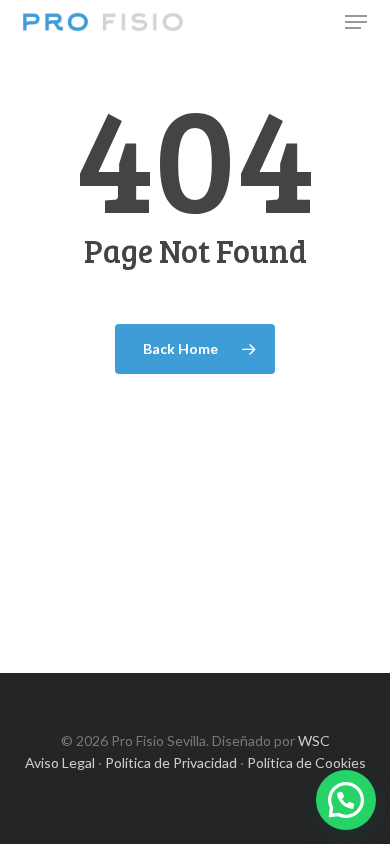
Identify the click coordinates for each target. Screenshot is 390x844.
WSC (314, 740)
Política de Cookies (306, 762)
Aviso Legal (60, 762)
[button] (356, 22)
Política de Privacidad (171, 762)
